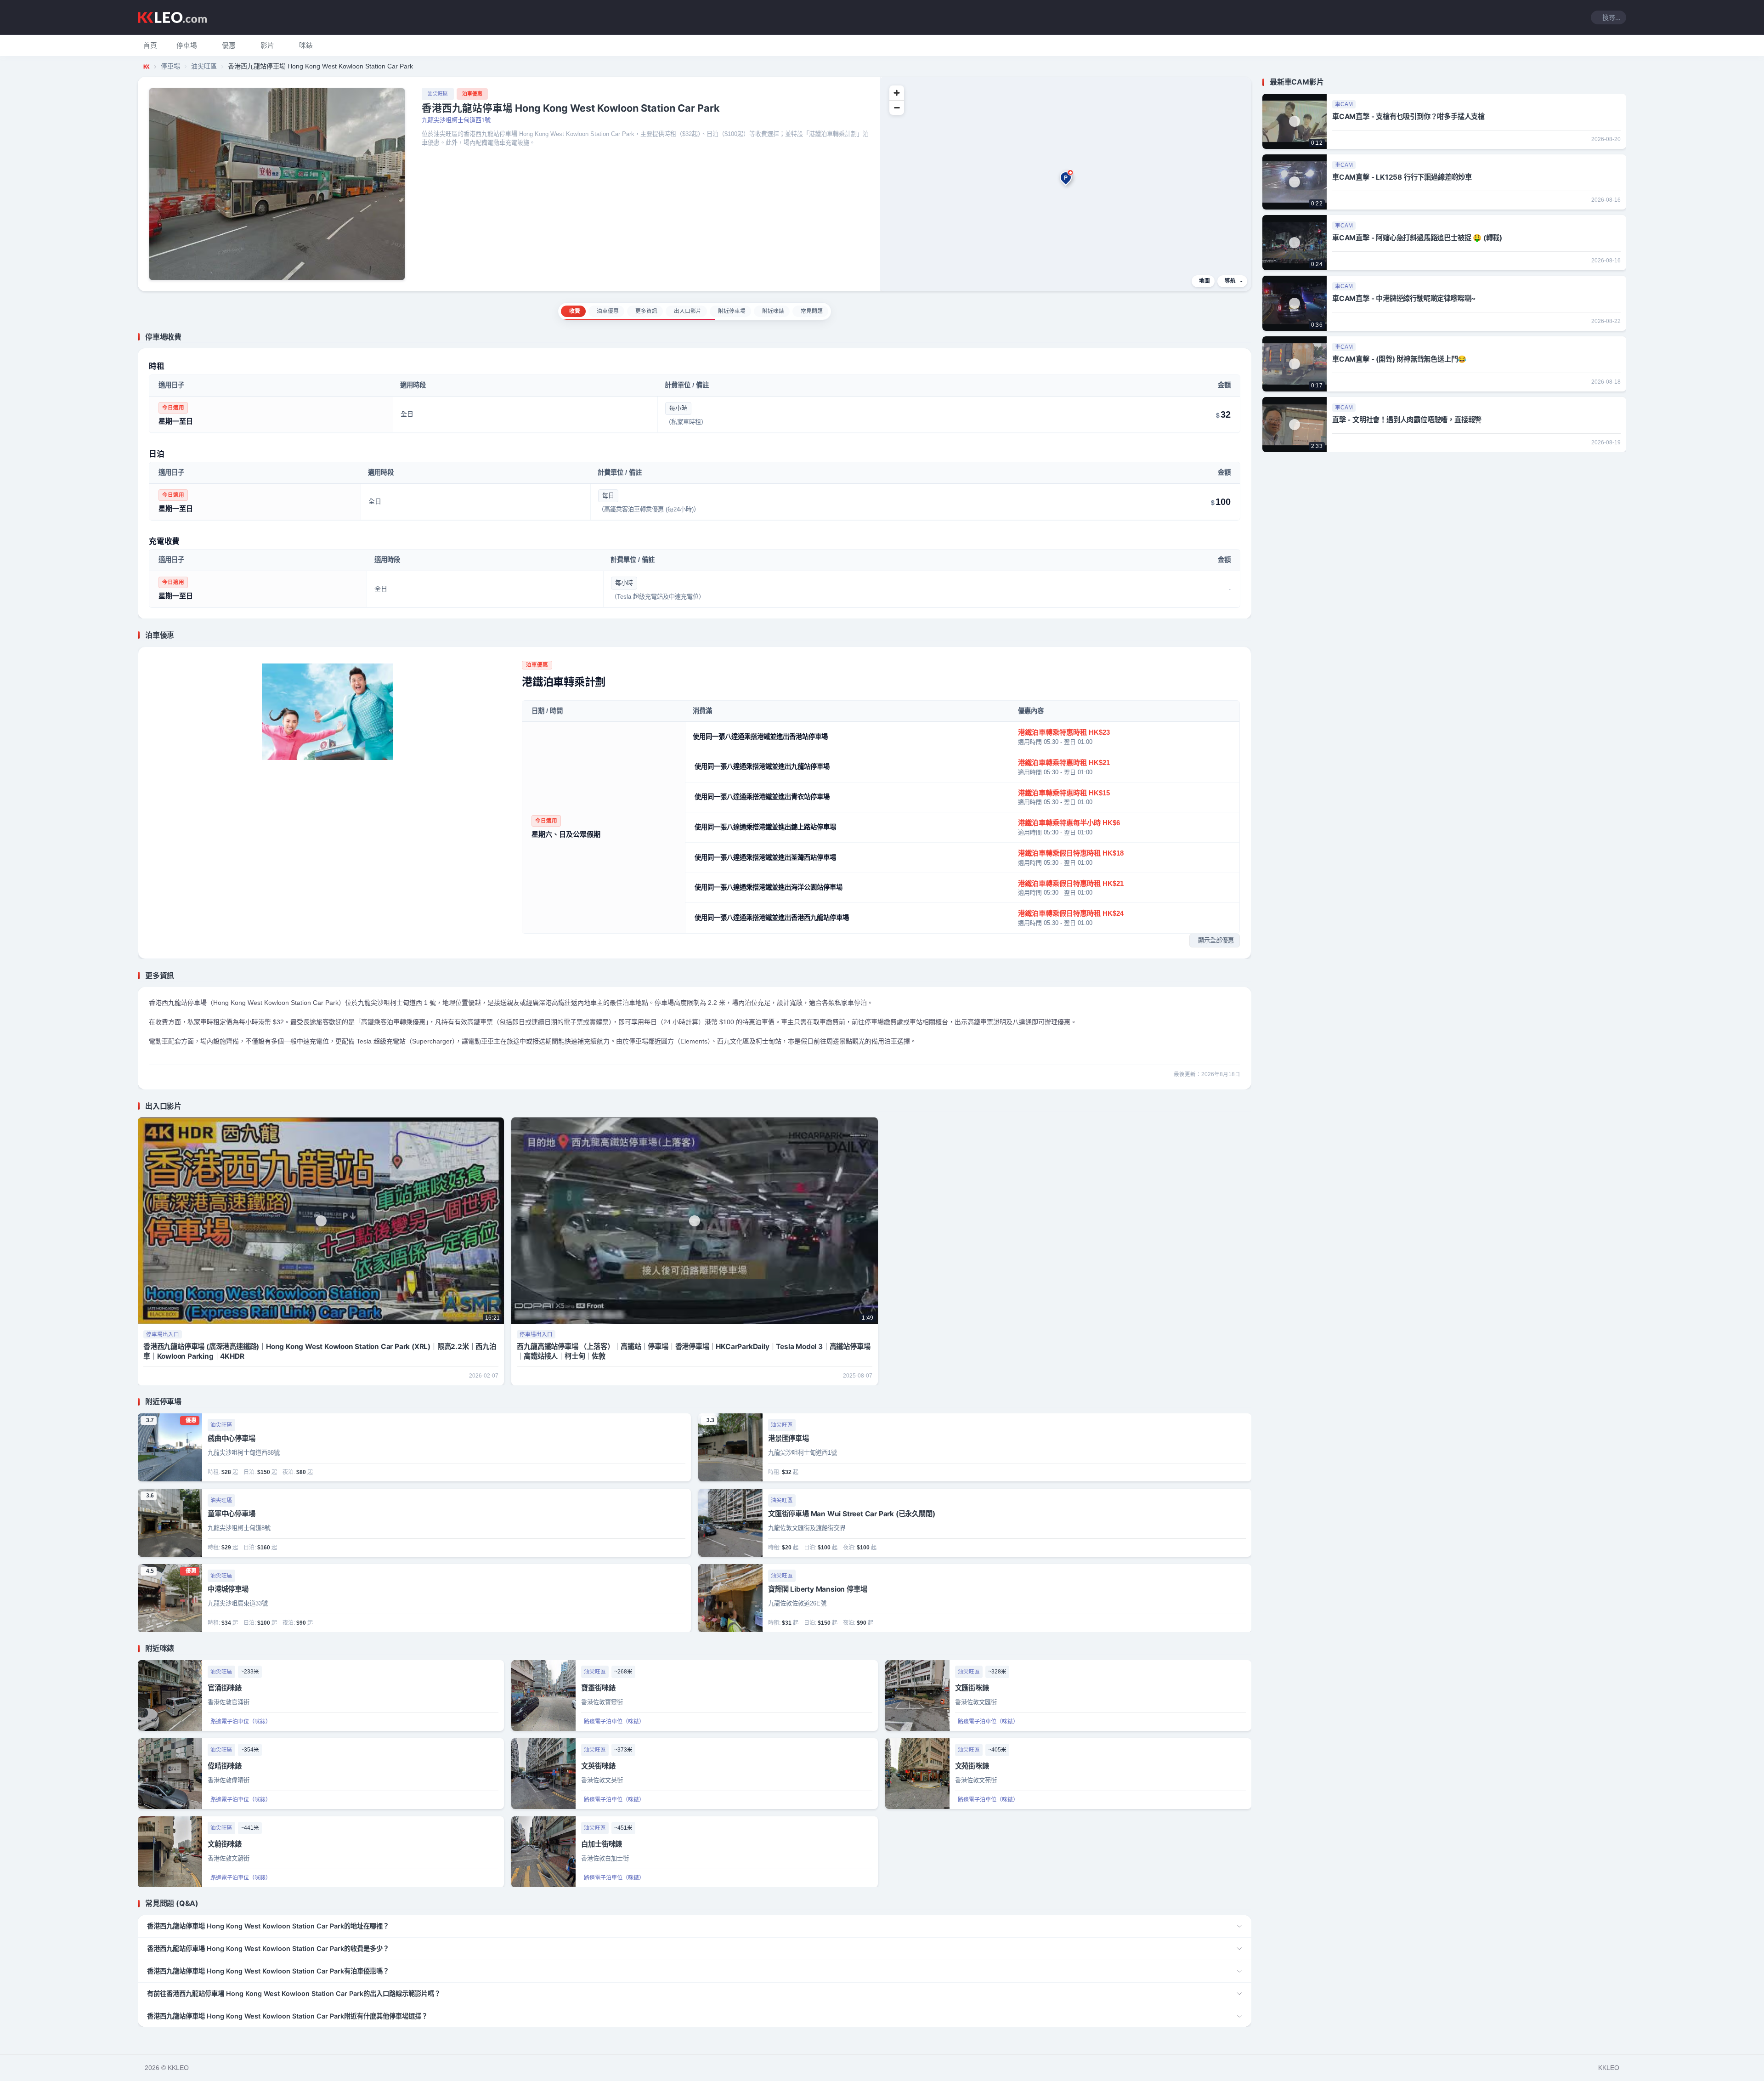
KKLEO (1609, 2068)
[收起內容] (1246, 337)
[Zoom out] (897, 108)
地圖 (1204, 281)
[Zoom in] (897, 93)
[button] (187, 45)
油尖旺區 (204, 66)
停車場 (170, 66)
